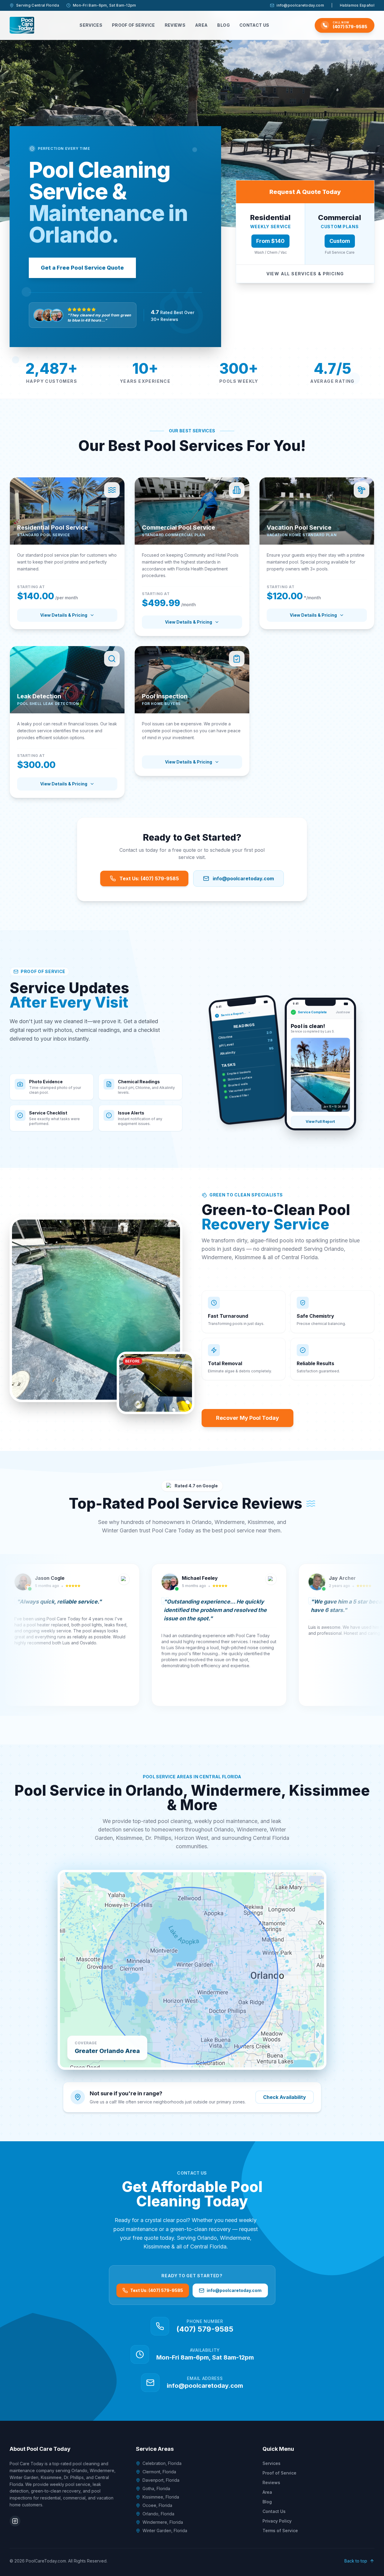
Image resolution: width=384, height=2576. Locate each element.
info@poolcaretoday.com (300, 5)
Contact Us (254, 25)
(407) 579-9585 (205, 2329)
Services (91, 25)
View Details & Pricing (64, 615)
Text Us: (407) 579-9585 (149, 878)
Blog (223, 25)
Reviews (175, 25)
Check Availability (285, 2097)
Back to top (356, 2561)
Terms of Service (280, 2531)
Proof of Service (133, 25)
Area (201, 25)
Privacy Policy (277, 2521)
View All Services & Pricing (305, 274)
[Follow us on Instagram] (15, 2521)
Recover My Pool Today (247, 1418)
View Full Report (320, 1122)
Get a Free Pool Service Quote (82, 268)
